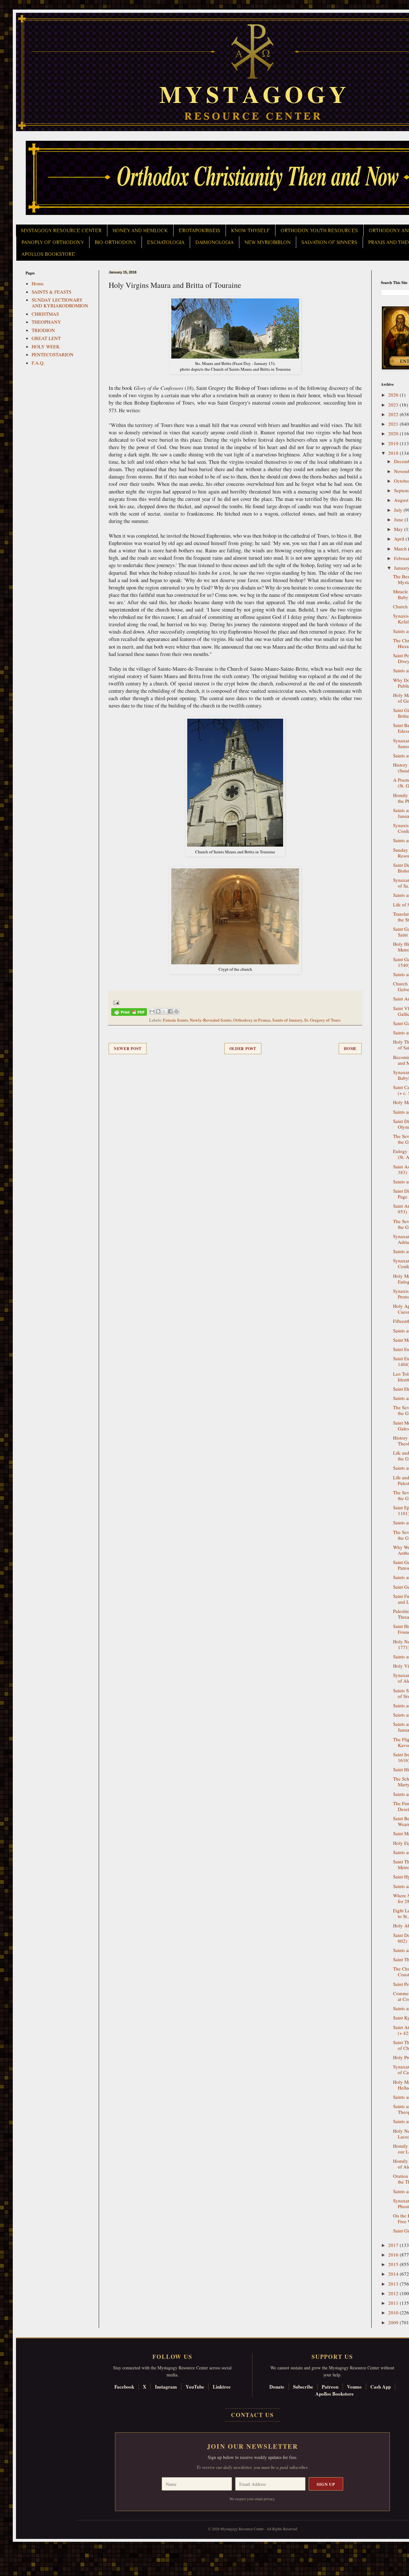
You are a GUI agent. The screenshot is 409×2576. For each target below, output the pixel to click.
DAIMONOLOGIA (214, 242)
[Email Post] (115, 1002)
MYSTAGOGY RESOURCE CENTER (61, 231)
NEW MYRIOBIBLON (267, 242)
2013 (394, 2284)
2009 (394, 2322)
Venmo (354, 2387)
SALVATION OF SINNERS (329, 242)
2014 (394, 2274)
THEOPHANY (46, 322)
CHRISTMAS (45, 314)
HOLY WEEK (46, 346)
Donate (277, 2387)
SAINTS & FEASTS (51, 292)
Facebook (124, 2387)
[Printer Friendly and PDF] (129, 1013)
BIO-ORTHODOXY (115, 242)
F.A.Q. (38, 363)
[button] (16, 2547)
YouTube (195, 2387)
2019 (394, 443)
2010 (394, 2312)
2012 (394, 2293)
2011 (394, 2303)
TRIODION (43, 330)
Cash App (381, 2387)
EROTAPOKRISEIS (199, 231)
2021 (394, 424)
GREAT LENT (46, 338)
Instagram (166, 2387)
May (399, 529)
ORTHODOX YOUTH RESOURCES (319, 231)
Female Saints (175, 1020)
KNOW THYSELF (250, 231)
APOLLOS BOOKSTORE (48, 254)
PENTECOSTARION (53, 354)
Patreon (330, 2387)
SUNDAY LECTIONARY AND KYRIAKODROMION (60, 303)
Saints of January (287, 1020)
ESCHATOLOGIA (166, 242)
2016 (394, 2255)
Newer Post (128, 1049)
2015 (394, 2264)
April (400, 539)
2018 (394, 453)
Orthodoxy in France (252, 1020)
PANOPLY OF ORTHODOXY (53, 242)
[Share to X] (164, 1011)
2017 (394, 2245)
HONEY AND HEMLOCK (140, 231)
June (399, 519)
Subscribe (303, 2387)
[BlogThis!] (158, 1011)
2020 (394, 433)
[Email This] (152, 1011)
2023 (394, 405)
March (401, 549)
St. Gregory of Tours (322, 1020)
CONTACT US (252, 2415)
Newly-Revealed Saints (211, 1020)
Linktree (222, 2387)
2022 (394, 414)
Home (350, 1049)
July (399, 510)
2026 (394, 395)
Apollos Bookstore (335, 2394)
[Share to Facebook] (170, 1011)
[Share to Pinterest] (176, 1011)
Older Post (243, 1049)
